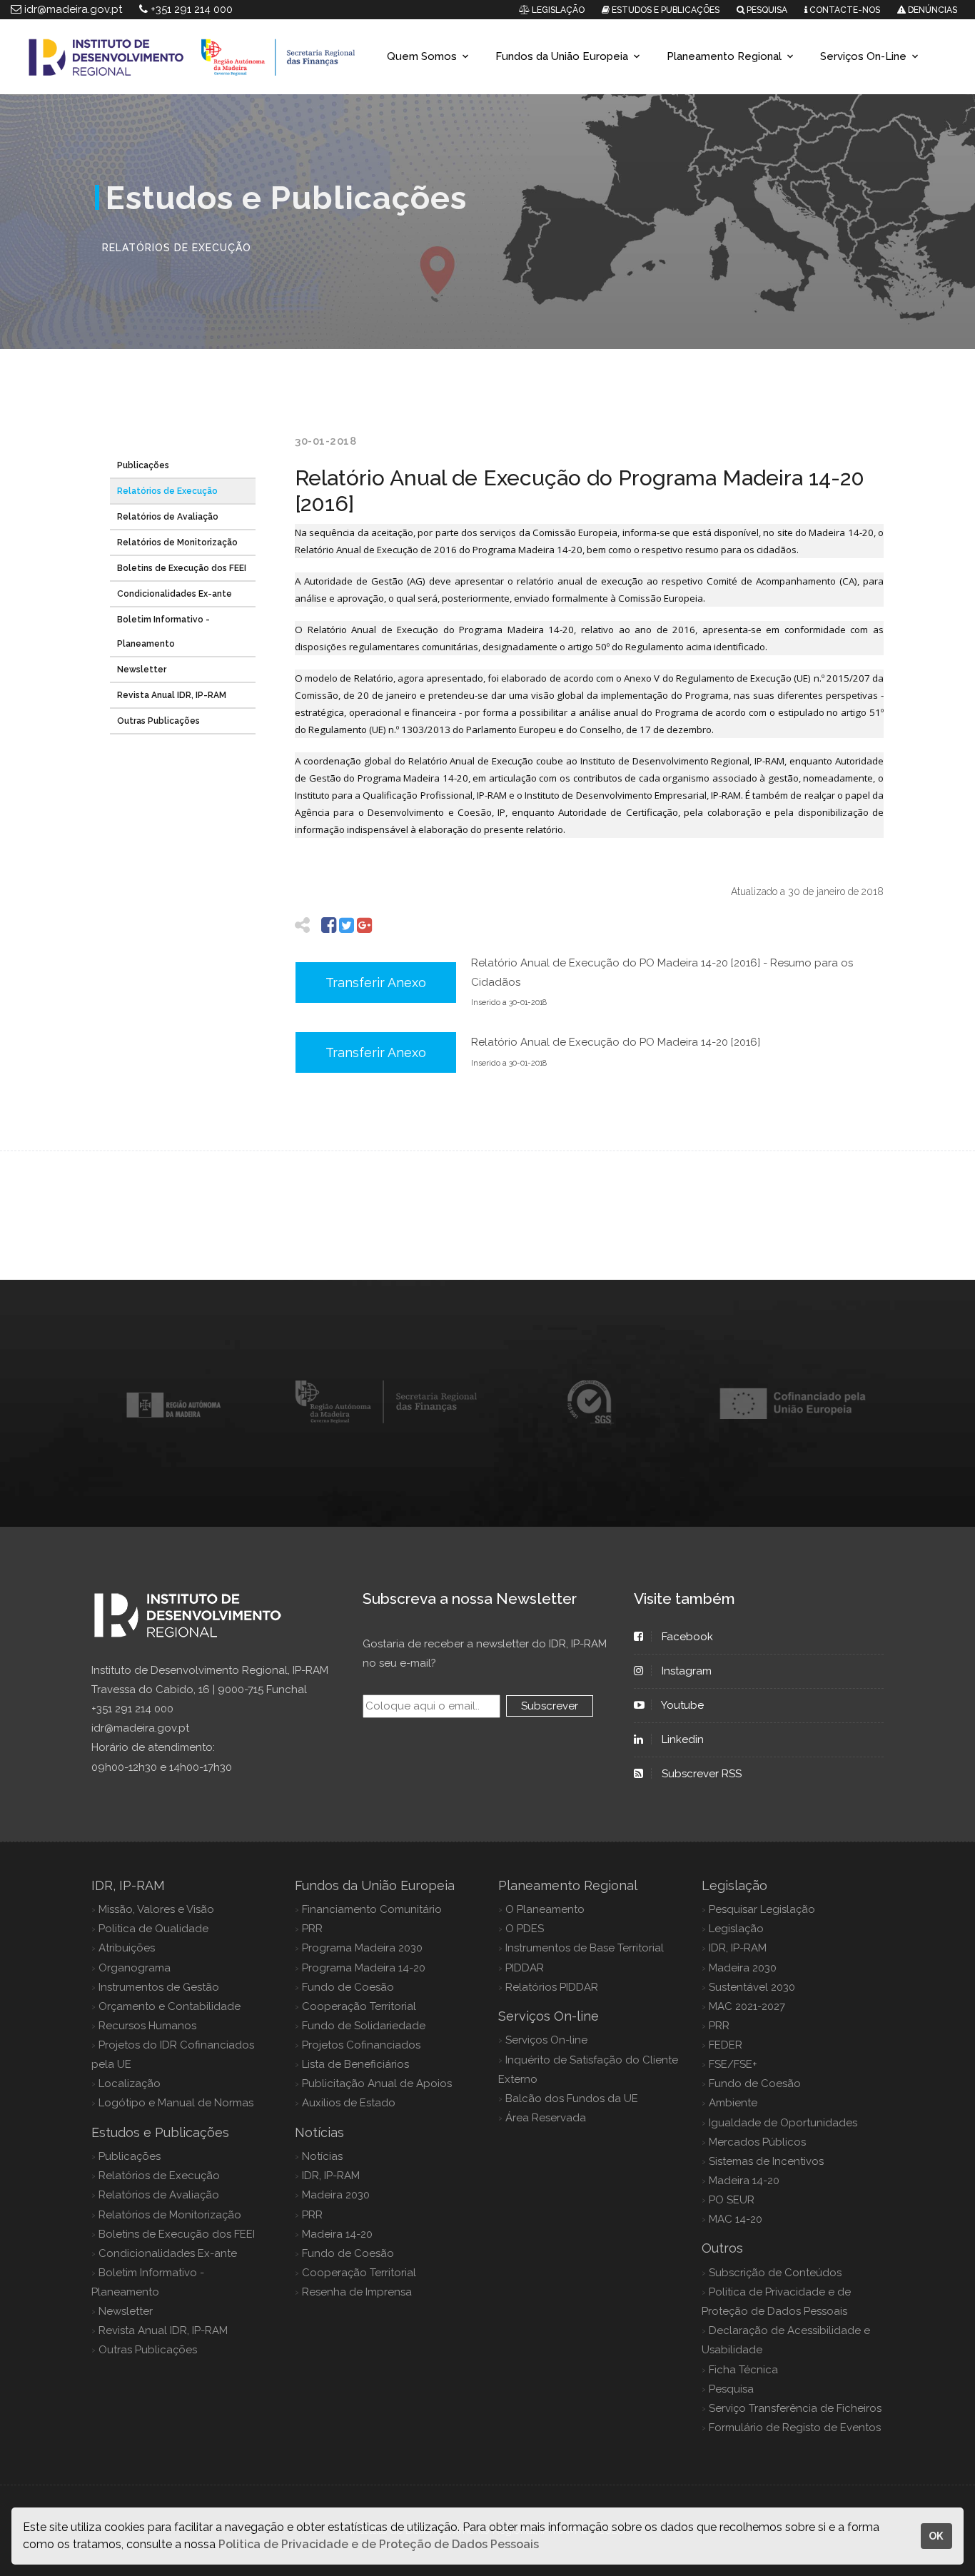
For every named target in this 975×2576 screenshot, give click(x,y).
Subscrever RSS (702, 1774)
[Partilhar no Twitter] (347, 925)
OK (936, 2536)
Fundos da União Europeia (562, 56)
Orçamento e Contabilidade (170, 2006)
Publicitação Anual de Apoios (377, 2083)
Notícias (322, 2156)
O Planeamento (545, 1909)
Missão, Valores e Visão (156, 1909)
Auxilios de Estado (349, 2103)
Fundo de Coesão (348, 1987)
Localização (130, 2083)
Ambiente (733, 2103)
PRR (312, 1929)
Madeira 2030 (336, 2195)
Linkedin (683, 1739)
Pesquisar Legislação (762, 1909)
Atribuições (127, 1948)
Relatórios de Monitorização (177, 542)
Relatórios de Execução (167, 491)
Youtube (683, 1705)
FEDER (726, 2045)
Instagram (687, 1671)
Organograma (135, 1968)
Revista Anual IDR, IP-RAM (172, 695)
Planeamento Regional (724, 56)
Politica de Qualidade (153, 1929)
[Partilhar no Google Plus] (364, 925)
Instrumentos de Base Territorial (585, 1948)
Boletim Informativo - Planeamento (163, 632)
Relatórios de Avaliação (168, 517)
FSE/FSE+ (733, 2064)
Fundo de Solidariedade (364, 2026)
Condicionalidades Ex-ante (175, 594)
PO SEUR (732, 2200)
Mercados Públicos (757, 2142)
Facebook (687, 1637)
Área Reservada (546, 2118)
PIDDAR (525, 1968)
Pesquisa (731, 2389)
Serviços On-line (546, 2040)
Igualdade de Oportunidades (783, 2123)
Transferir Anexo (376, 983)
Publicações (143, 465)
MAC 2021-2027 (747, 2006)
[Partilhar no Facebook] (329, 925)
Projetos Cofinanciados (361, 2045)
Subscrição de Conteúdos (775, 2273)
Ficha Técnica (743, 2370)
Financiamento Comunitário (372, 1909)
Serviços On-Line (863, 56)
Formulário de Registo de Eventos (795, 2428)
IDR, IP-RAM (331, 2176)
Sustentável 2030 (752, 1987)
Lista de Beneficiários (355, 2064)
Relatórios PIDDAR (552, 1987)
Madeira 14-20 (337, 2234)
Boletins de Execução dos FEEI (182, 568)
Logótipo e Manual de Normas (176, 2103)
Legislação (736, 1929)
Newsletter (142, 670)
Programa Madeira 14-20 (364, 1968)
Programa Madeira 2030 (362, 1948)
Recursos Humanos (147, 2026)
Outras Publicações (158, 721)
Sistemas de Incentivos (766, 2161)
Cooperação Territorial (359, 2006)
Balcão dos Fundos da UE (572, 2098)
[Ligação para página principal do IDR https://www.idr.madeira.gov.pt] (188, 56)
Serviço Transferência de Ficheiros (795, 2408)
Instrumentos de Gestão (159, 1987)
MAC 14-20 (736, 2219)
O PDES (525, 1929)
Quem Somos (422, 56)
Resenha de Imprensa (357, 2292)
